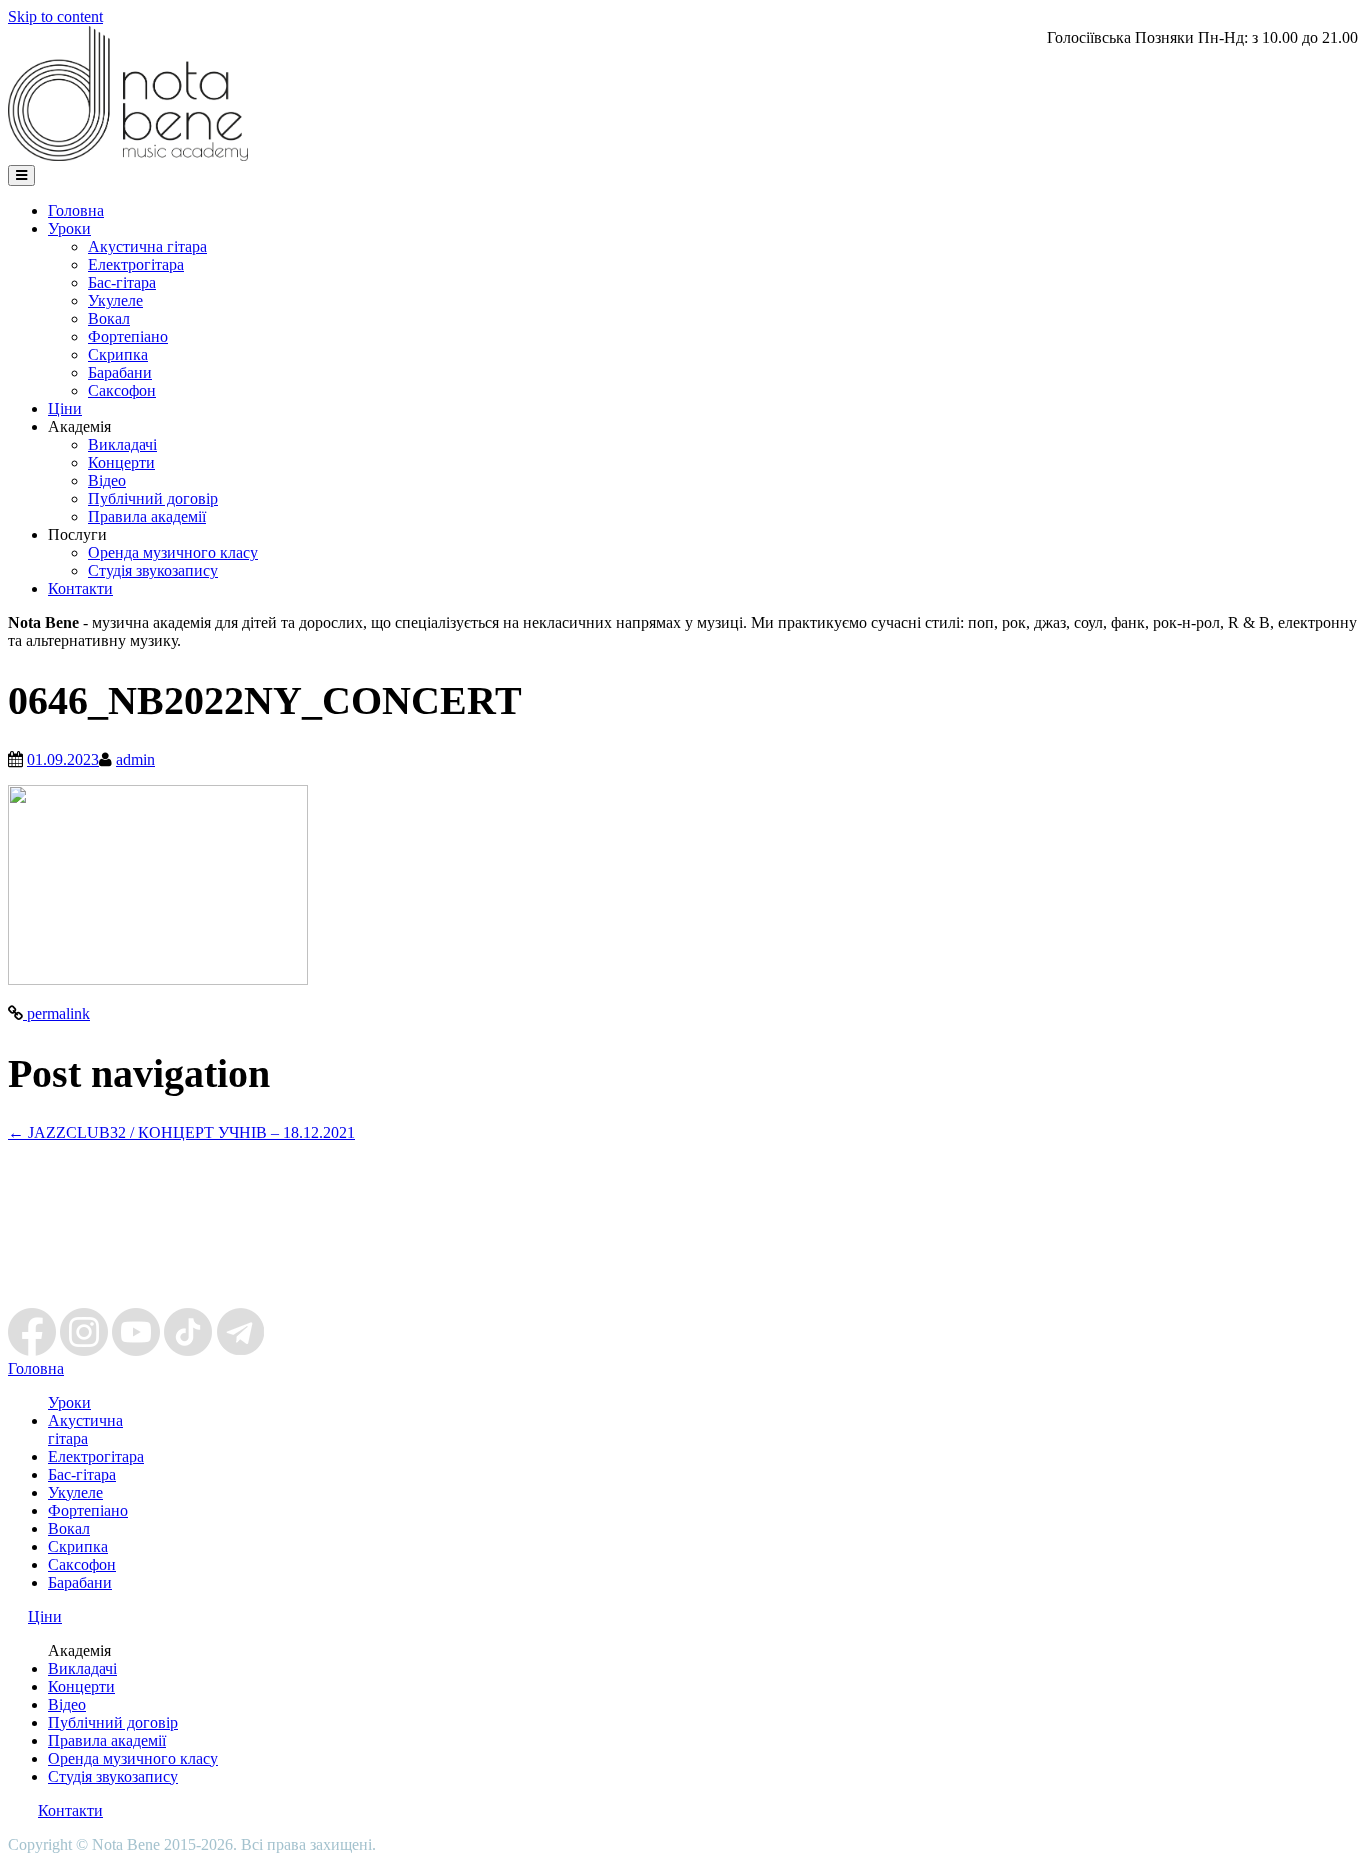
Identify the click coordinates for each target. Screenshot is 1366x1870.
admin (135, 759)
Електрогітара (136, 264)
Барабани (120, 372)
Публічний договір (153, 498)
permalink (56, 1013)
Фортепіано (128, 336)
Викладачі (122, 444)
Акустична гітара (147, 246)
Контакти (80, 588)
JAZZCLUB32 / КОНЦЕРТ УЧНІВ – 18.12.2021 (181, 1132)
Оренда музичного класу (173, 552)
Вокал (109, 318)
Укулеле (115, 300)
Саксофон (122, 390)
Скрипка (118, 354)
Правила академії (147, 516)
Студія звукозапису (153, 570)
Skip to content (55, 16)
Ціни (65, 408)
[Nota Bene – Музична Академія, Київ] (128, 155)
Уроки (69, 228)
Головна (76, 210)
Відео (107, 480)
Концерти (121, 462)
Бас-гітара (122, 282)
